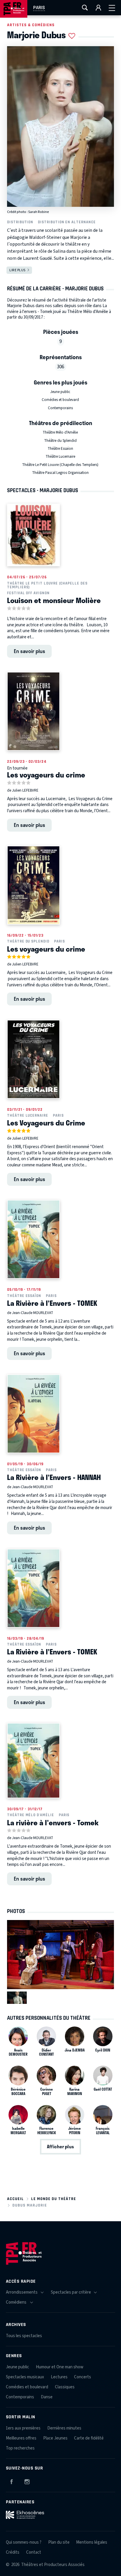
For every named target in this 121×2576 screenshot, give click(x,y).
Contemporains (60, 408)
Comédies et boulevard (60, 400)
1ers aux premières (23, 2428)
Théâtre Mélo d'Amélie (60, 432)
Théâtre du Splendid (60, 441)
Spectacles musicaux (25, 2377)
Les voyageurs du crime (46, 775)
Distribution (20, 222)
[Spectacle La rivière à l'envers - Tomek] (33, 1761)
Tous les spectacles (24, 2336)
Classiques (65, 2387)
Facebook (11, 2481)
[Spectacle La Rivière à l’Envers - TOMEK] (33, 1239)
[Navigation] (112, 8)
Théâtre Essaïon (60, 449)
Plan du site (59, 2542)
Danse (47, 2397)
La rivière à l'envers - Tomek (53, 1822)
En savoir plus (30, 651)
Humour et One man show (60, 2367)
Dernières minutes (64, 2428)
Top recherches (20, 2448)
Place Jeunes (55, 2438)
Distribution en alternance (67, 222)
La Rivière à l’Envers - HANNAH (54, 1477)
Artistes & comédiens (31, 25)
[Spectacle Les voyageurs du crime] (33, 711)
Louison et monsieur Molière (54, 600)
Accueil (15, 2199)
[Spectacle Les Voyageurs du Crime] (33, 1059)
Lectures (59, 2377)
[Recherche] (85, 8)
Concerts (83, 2377)
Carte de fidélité (89, 2438)
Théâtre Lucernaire (60, 457)
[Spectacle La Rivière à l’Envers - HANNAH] (33, 1414)
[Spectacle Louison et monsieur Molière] (33, 535)
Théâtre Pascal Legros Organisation (60, 473)
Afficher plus (60, 2147)
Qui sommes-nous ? (24, 2542)
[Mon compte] (98, 8)
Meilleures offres (21, 2438)
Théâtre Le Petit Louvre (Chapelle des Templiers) (60, 465)
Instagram (27, 2481)
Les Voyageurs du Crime (46, 1123)
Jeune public (60, 392)
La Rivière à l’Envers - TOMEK (52, 1303)
